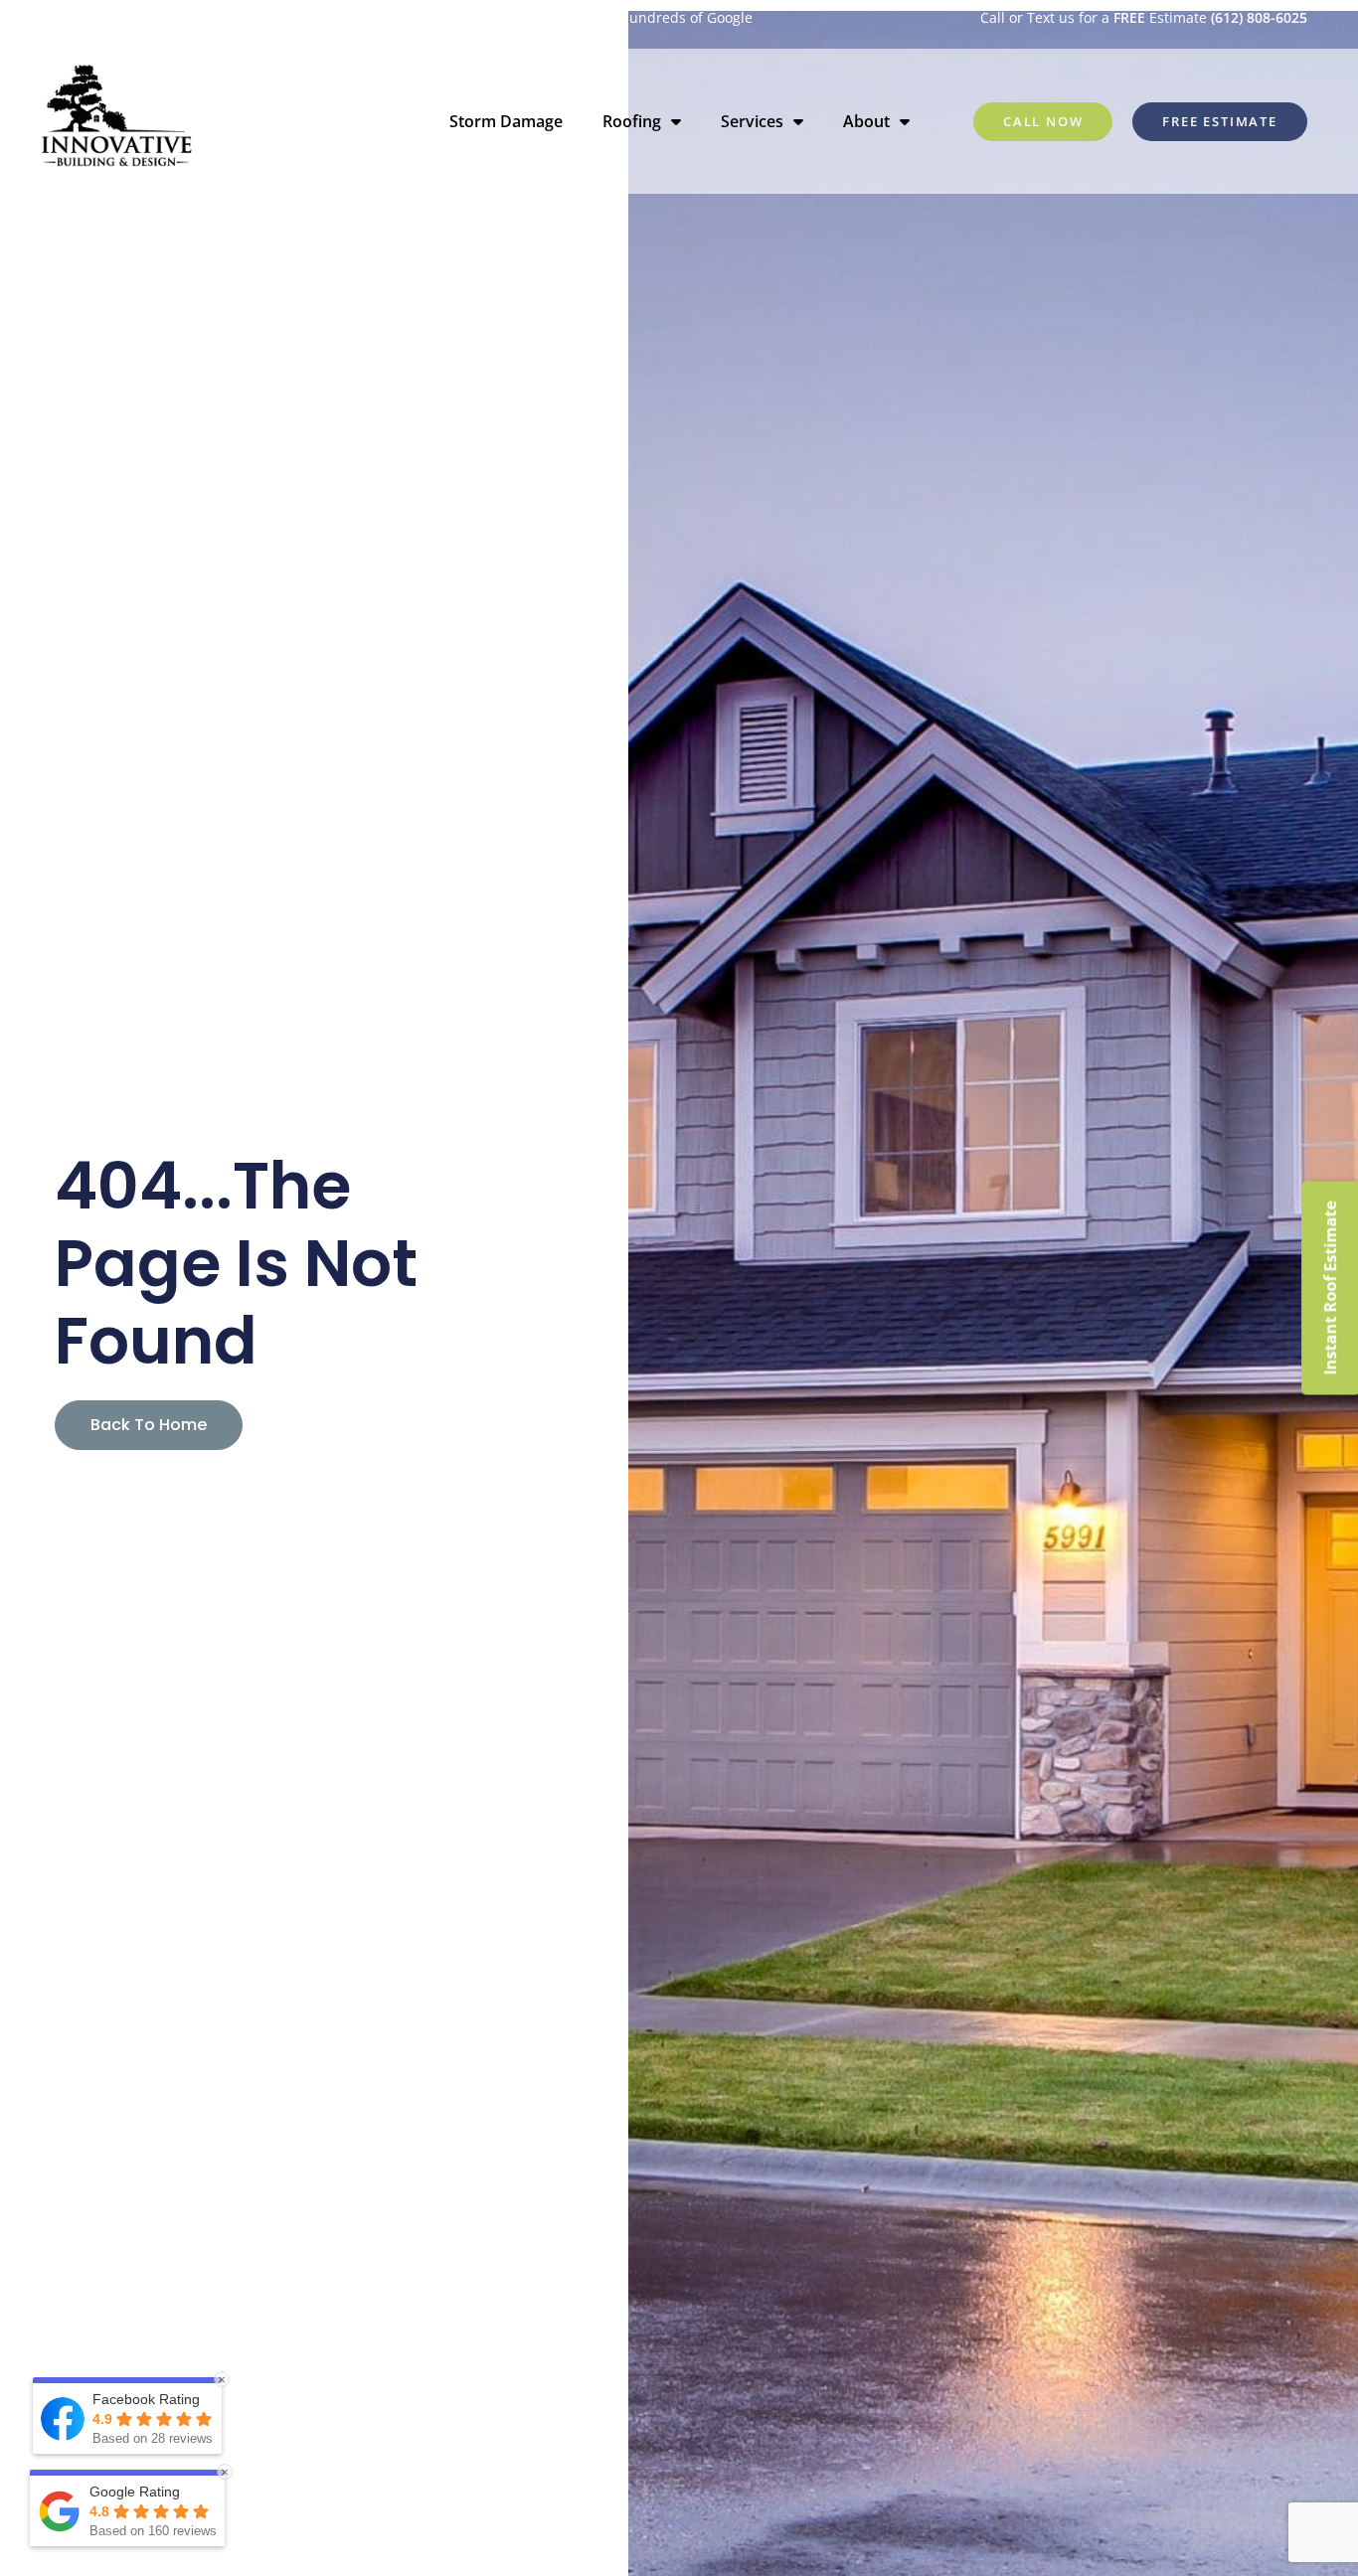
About (866, 121)
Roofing (632, 121)
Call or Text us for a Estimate (1144, 17)
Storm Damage (506, 121)
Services (752, 121)
